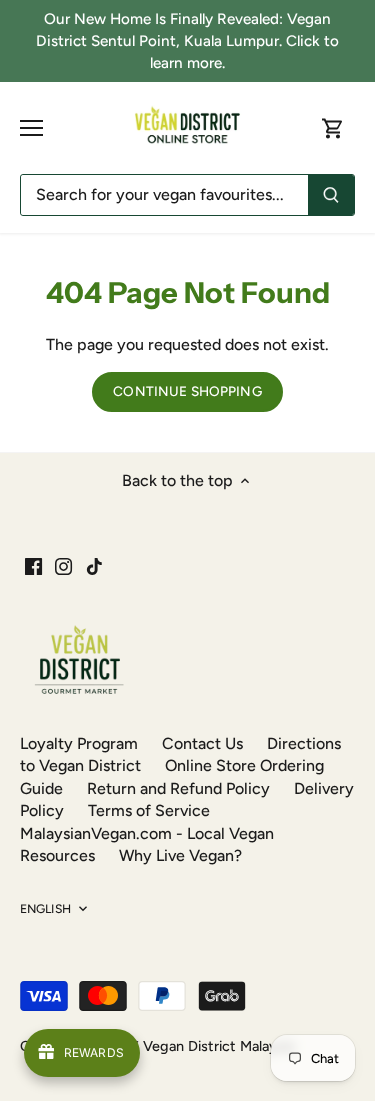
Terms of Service (149, 810)
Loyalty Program (79, 743)
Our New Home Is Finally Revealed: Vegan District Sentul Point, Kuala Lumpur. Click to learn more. (187, 41)
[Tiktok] (94, 566)
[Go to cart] (333, 128)
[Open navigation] (31, 128)
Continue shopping (187, 391)
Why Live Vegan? (180, 855)
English (45, 908)
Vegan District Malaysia (218, 1046)
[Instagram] (63, 566)
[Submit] (331, 195)
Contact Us (202, 743)
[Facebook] (33, 566)
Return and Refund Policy (178, 788)
